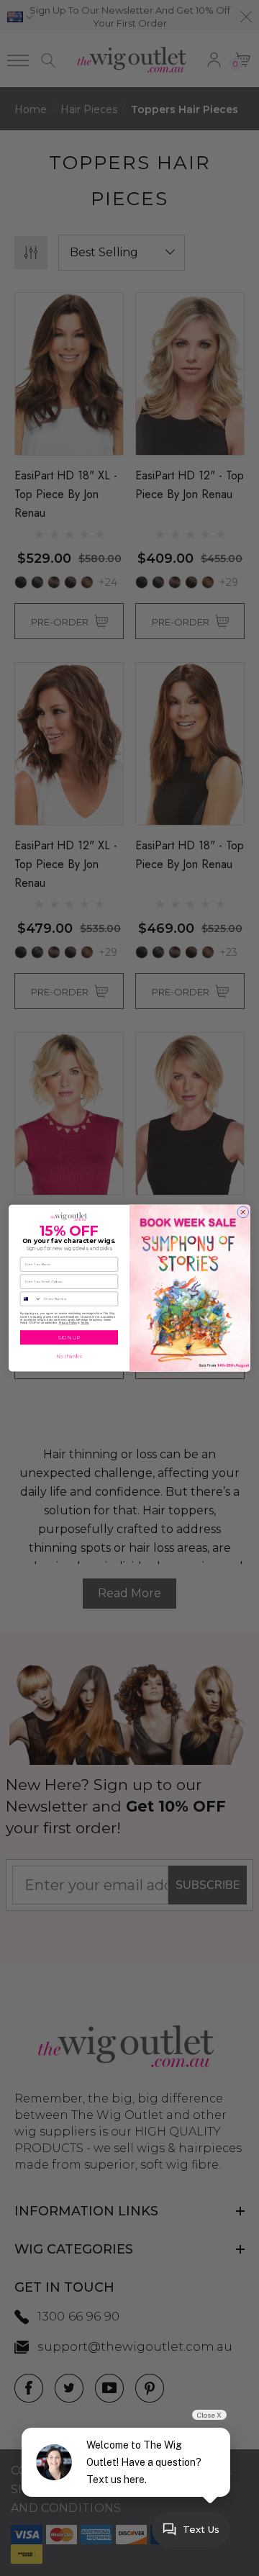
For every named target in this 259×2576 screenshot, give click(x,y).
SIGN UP (69, 1338)
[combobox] (31, 1299)
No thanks (69, 1357)
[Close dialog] (243, 1212)
